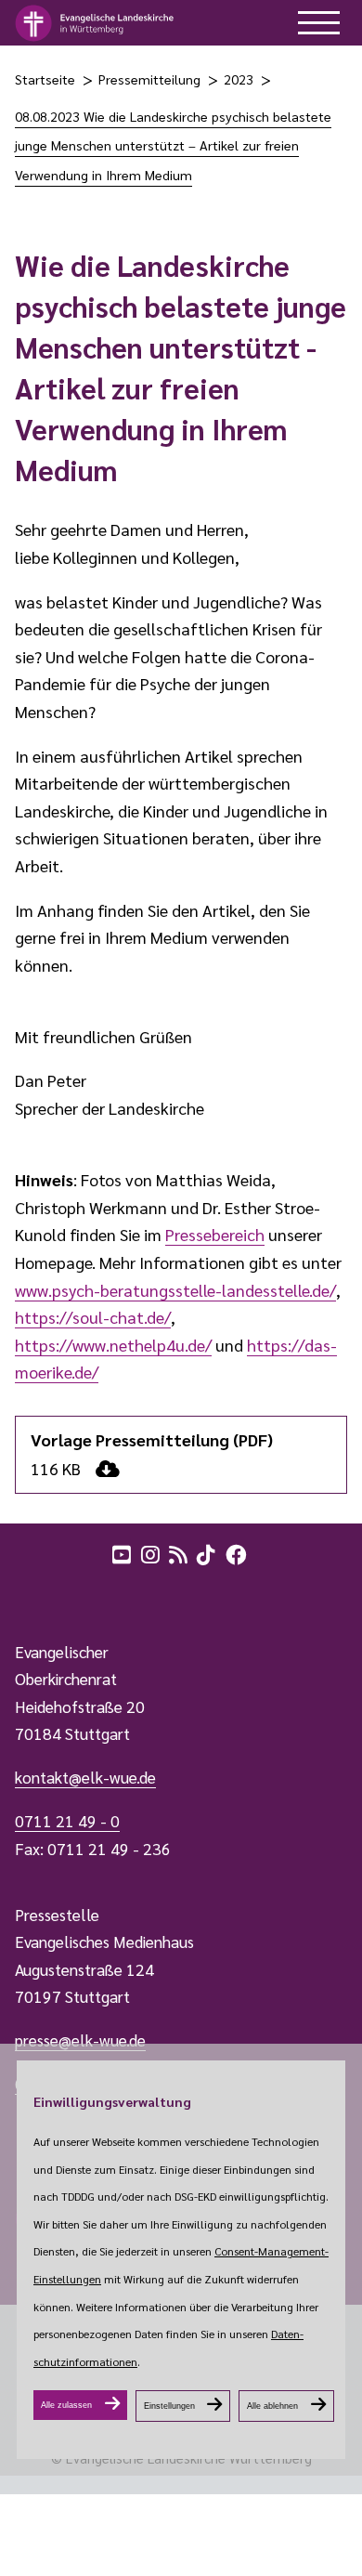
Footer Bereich (51, 1594)
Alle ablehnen (272, 2406)
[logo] (95, 23)
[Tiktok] (208, 1552)
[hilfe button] (319, 23)
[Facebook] (238, 1552)
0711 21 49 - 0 (67, 1821)
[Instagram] (152, 1552)
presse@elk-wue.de (80, 2040)
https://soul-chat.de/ (93, 1317)
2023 (239, 79)
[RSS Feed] (180, 1552)
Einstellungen (169, 2406)
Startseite (45, 79)
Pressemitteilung (149, 79)
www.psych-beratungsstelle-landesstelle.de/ (175, 1290)
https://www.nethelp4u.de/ (113, 1345)
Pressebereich (215, 1234)
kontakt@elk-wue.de (85, 1777)
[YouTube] (123, 1552)
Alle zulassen (66, 2405)
